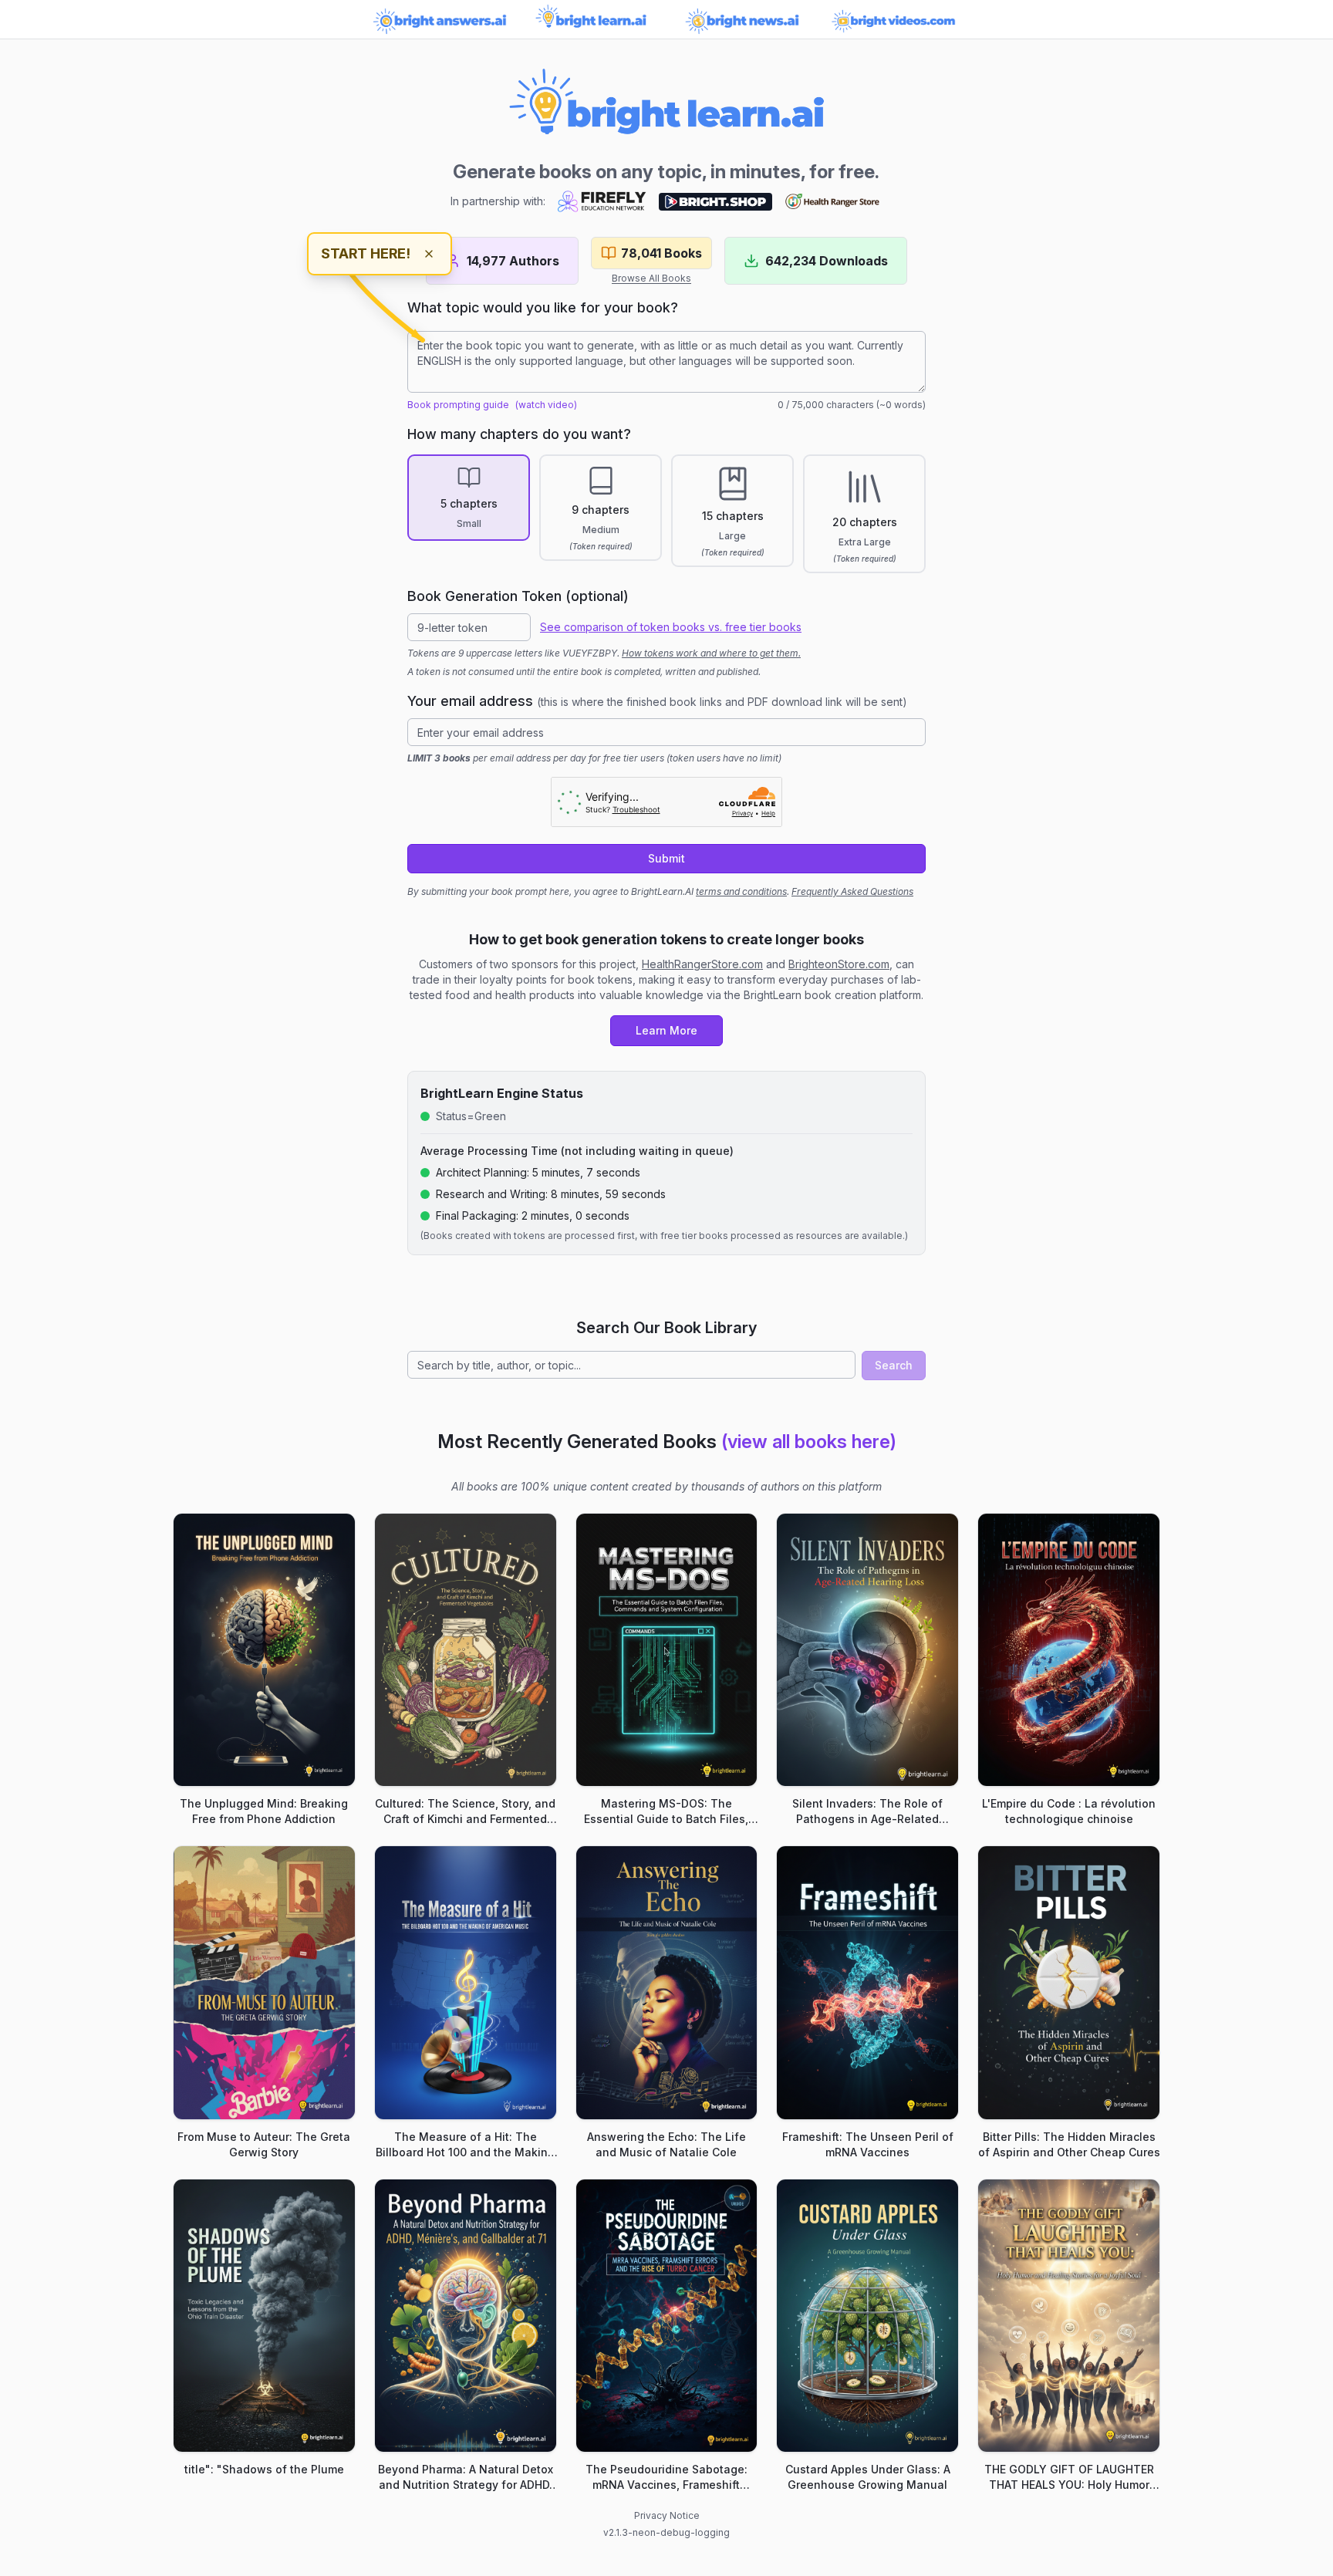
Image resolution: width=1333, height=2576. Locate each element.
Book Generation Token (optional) (518, 596)
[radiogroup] (666, 514)
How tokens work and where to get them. (711, 653)
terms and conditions (741, 891)
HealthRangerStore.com (702, 964)
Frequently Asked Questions (852, 891)
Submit (666, 858)
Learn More (666, 1030)
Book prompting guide (458, 405)
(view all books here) (809, 1442)
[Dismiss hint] (429, 254)
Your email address (657, 701)
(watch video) (546, 405)
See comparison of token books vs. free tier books (671, 627)
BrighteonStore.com (839, 964)
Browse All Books (651, 278)
